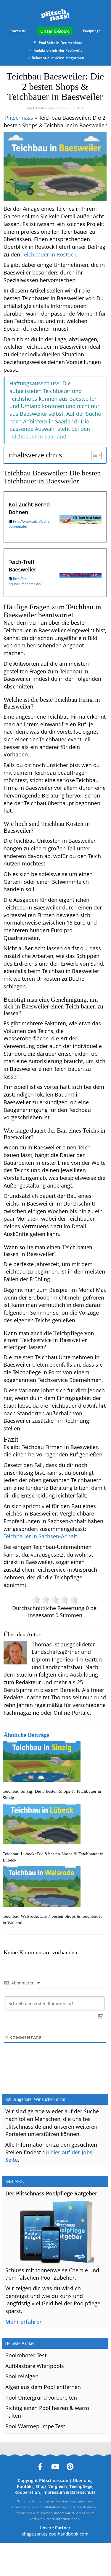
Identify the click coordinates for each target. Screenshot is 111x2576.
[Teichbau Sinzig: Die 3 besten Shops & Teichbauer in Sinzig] (55, 1761)
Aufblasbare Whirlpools (35, 2366)
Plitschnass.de (54, 2480)
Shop (41, 2486)
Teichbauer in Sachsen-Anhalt (40, 1536)
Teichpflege (81, 2486)
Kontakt (25, 2486)
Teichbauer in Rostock (49, 254)
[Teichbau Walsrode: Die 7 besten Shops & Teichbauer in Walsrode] (55, 1886)
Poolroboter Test (26, 2355)
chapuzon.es (35, 2534)
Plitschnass (19, 118)
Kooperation (27, 2492)
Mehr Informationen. (63, 2519)
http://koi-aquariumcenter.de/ (25, 581)
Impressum (54, 2492)
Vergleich (58, 2486)
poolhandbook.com (69, 2534)
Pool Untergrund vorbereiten (41, 2398)
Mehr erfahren (24, 2322)
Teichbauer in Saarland (38, 436)
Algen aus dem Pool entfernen (43, 2387)
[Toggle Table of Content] (93, 455)
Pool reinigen (22, 2376)
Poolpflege (92, 31)
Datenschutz (83, 2492)
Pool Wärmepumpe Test (35, 2426)
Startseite (18, 31)
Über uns (82, 2480)
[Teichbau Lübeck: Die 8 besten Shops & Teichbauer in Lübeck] (55, 1824)
